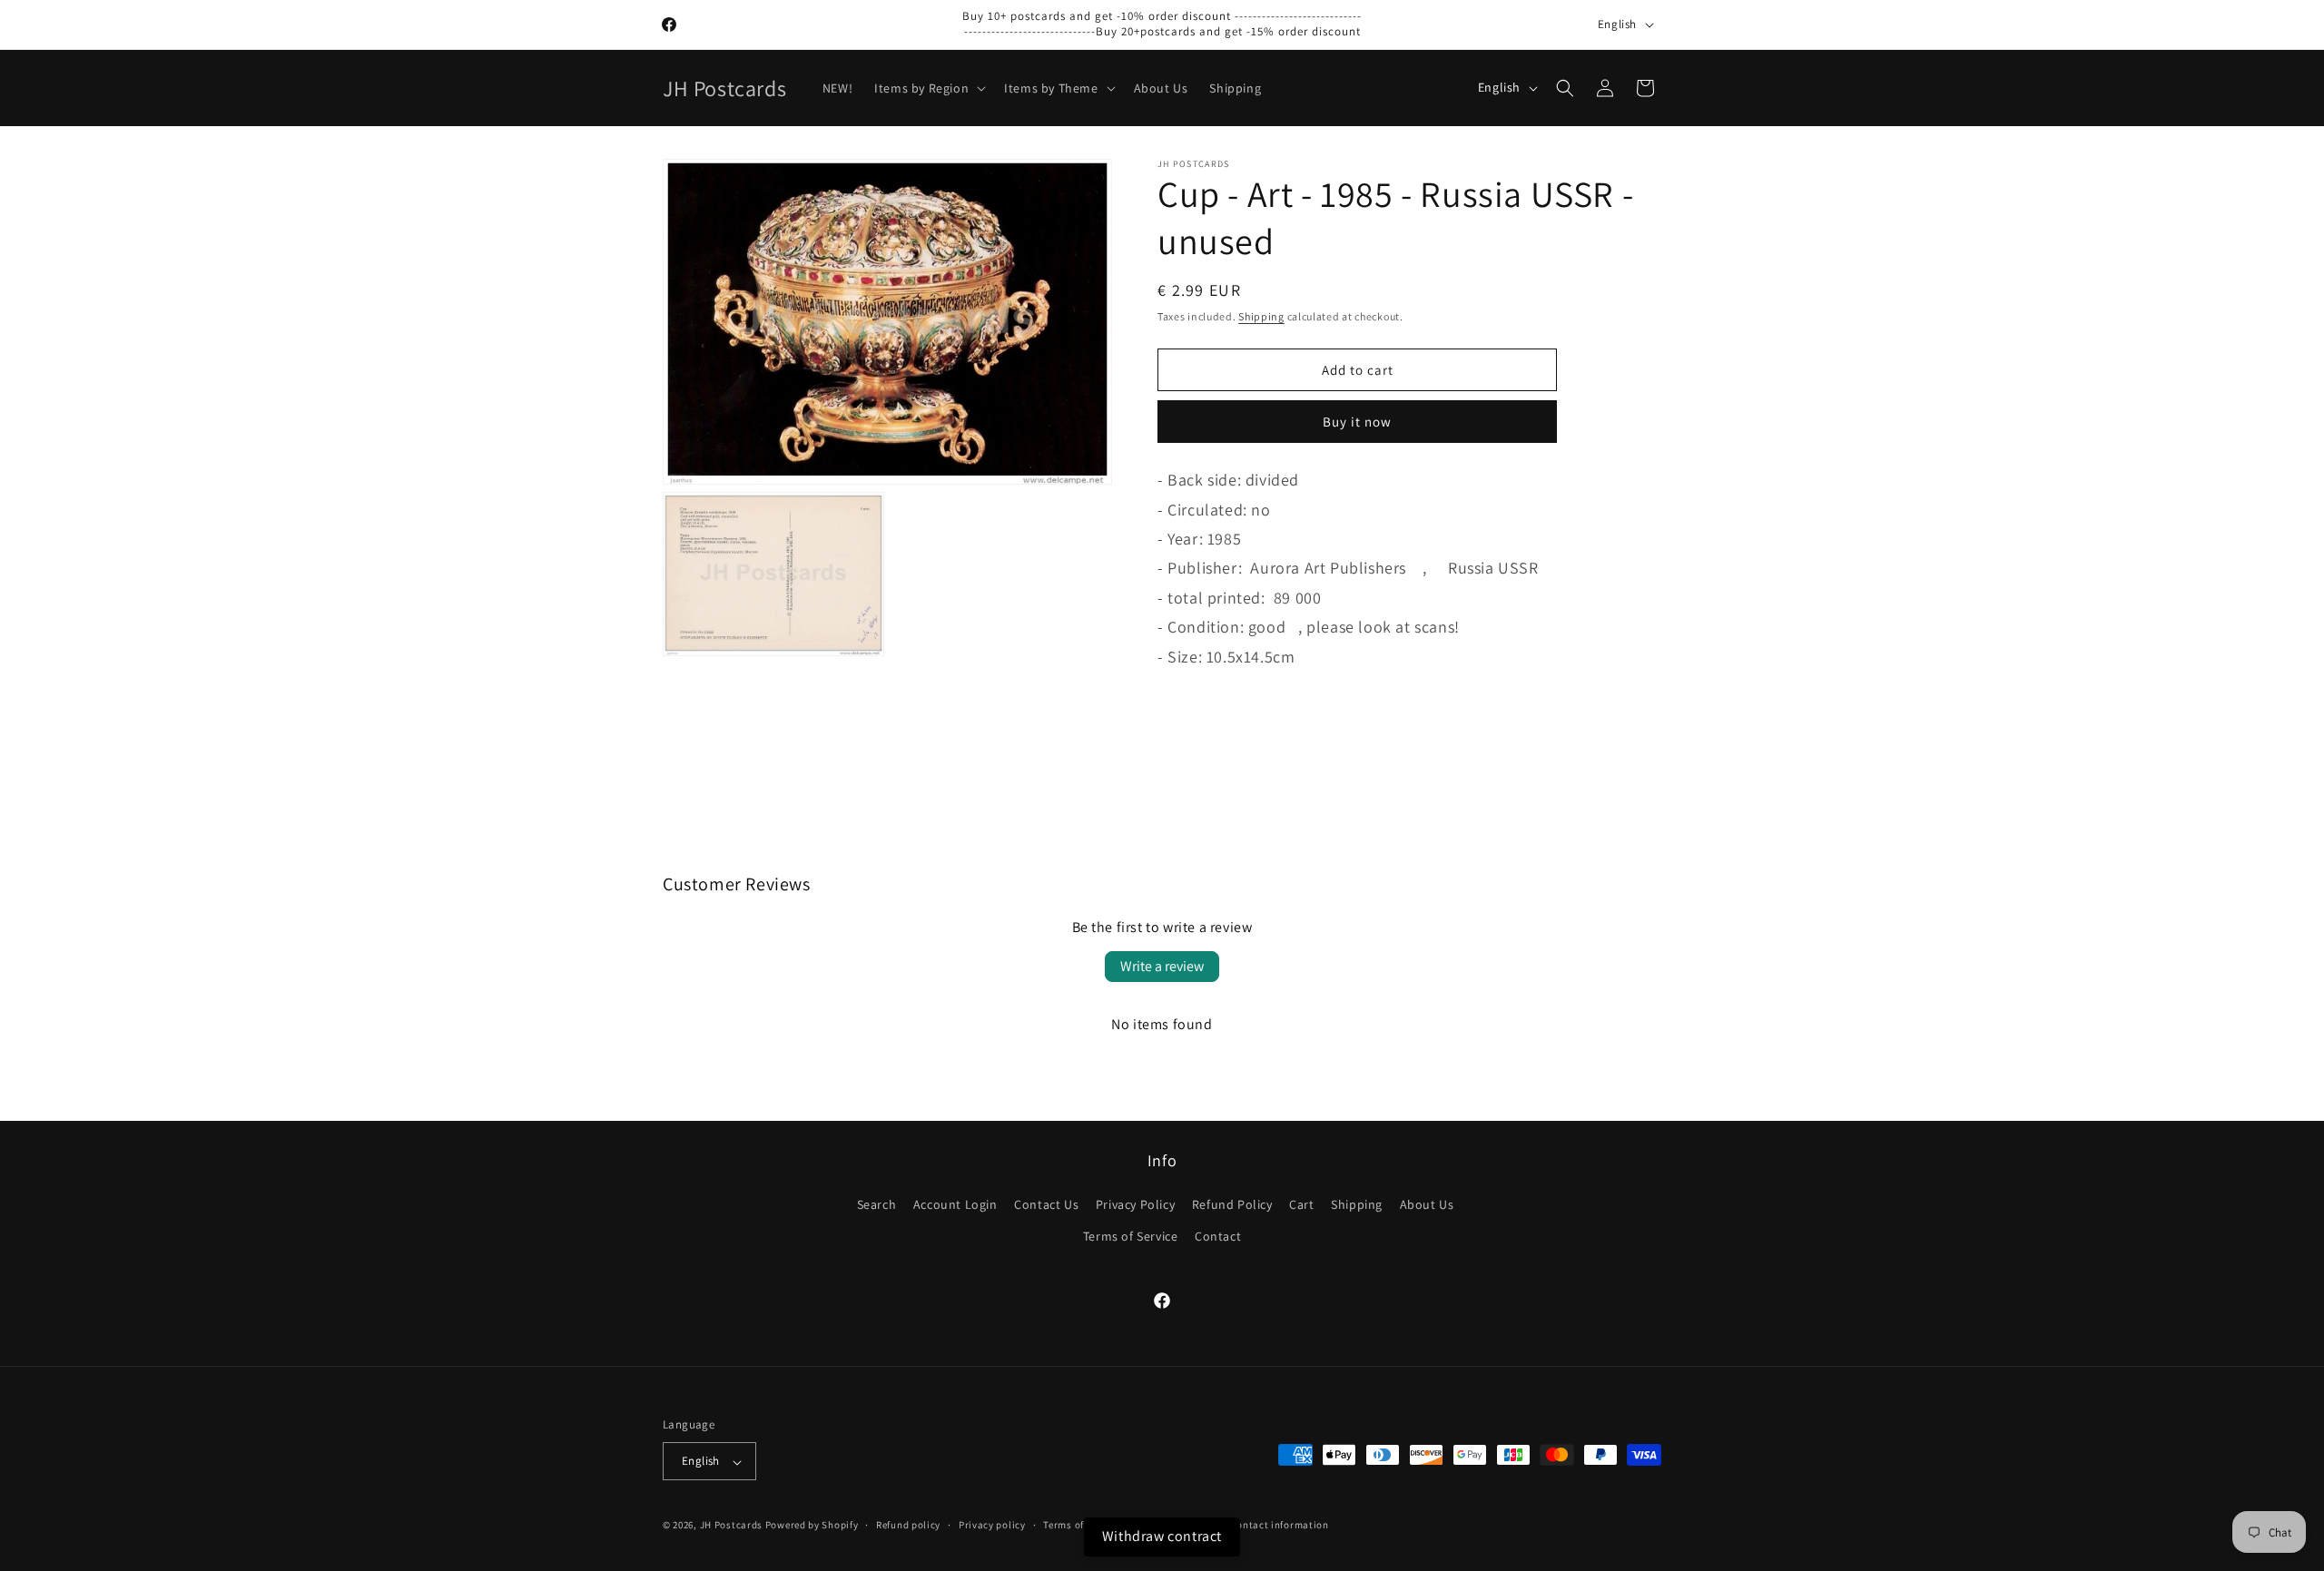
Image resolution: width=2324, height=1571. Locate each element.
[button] (928, 88)
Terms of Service (1131, 1237)
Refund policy (908, 1525)
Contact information (1279, 1525)
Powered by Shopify (812, 1526)
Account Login (955, 1205)
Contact (1218, 1237)
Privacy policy (992, 1525)
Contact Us (1046, 1205)
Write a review (1162, 966)
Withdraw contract (1162, 1536)
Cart (1301, 1205)
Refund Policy (1232, 1205)
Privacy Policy (1135, 1205)
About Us (1427, 1205)
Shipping (1261, 316)
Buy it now (1357, 422)
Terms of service (1081, 1525)
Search (877, 1205)
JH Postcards (731, 1526)
